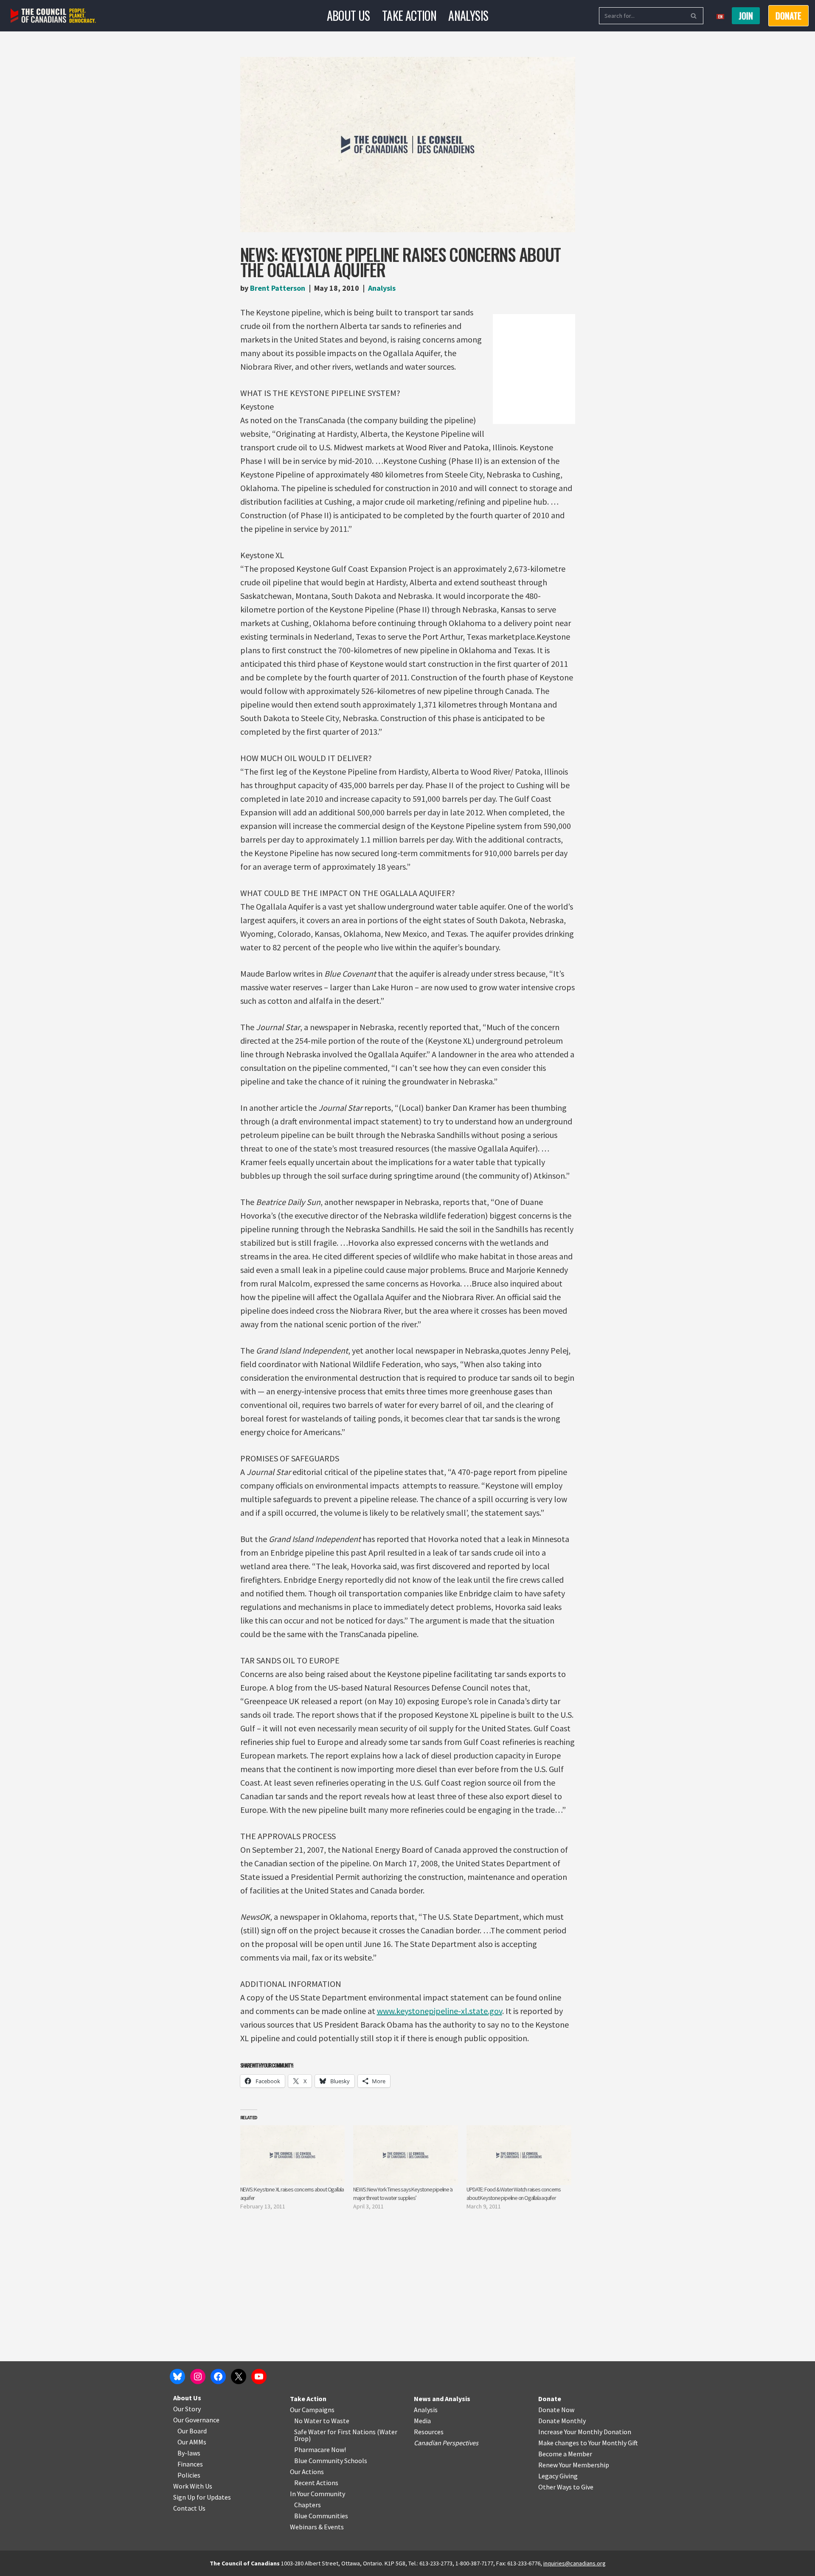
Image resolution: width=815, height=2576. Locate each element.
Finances (190, 2464)
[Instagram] (198, 2377)
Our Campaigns (312, 2410)
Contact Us (189, 2508)
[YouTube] (259, 2377)
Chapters (308, 2505)
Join (746, 16)
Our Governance (196, 2420)
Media (422, 2421)
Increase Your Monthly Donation (585, 2432)
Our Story (187, 2409)
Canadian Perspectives (446, 2443)
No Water (309, 2421)
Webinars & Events (317, 2527)
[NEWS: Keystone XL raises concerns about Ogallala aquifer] (293, 2155)
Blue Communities (321, 2516)
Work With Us (193, 2486)
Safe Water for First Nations (335, 2432)
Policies (189, 2475)
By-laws (189, 2453)
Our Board (192, 2431)
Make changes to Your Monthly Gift (588, 2443)
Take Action (409, 15)
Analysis (468, 15)
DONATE (788, 16)
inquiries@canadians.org (575, 2563)
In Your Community (318, 2494)
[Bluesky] (177, 2377)
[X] (239, 2377)
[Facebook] (218, 2377)
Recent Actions (316, 2483)
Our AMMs (192, 2442)
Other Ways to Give (566, 2487)
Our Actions (307, 2472)
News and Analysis (442, 2399)
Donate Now (556, 2410)
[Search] (694, 16)
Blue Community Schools (331, 2461)
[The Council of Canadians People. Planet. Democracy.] (53, 16)
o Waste (338, 2421)
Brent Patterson (278, 288)
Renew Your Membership (574, 2465)
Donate (550, 2399)
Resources (429, 2432)
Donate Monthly (562, 2421)
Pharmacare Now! (320, 2450)
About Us (348, 15)
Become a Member (565, 2454)
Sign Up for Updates (202, 2497)
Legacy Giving (558, 2476)
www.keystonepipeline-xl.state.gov (440, 2011)
